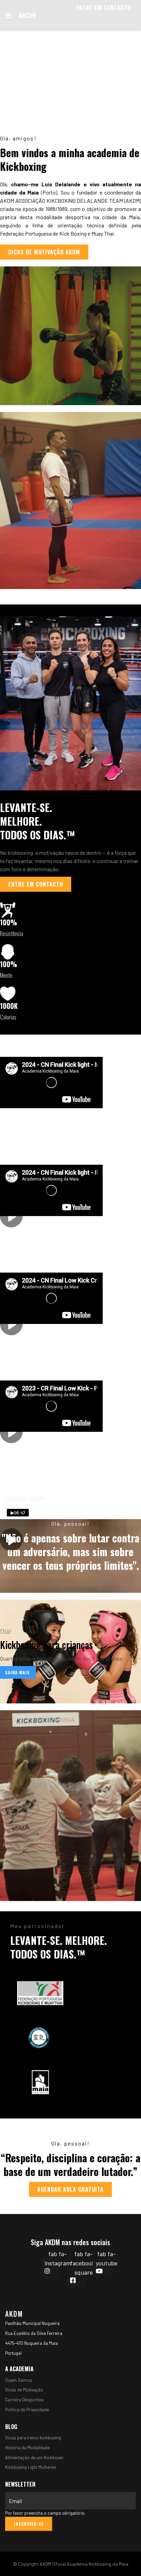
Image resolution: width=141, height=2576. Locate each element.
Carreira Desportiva (24, 2400)
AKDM (27, 15)
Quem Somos (19, 2380)
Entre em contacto (103, 8)
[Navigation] (8, 15)
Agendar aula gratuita (70, 2189)
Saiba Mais (18, 1672)
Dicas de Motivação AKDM (44, 252)
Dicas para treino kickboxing (33, 2438)
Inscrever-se (29, 2524)
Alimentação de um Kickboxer (34, 2458)
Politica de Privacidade (27, 2410)
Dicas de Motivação (24, 2390)
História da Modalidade (27, 2448)
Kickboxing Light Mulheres (31, 2467)
